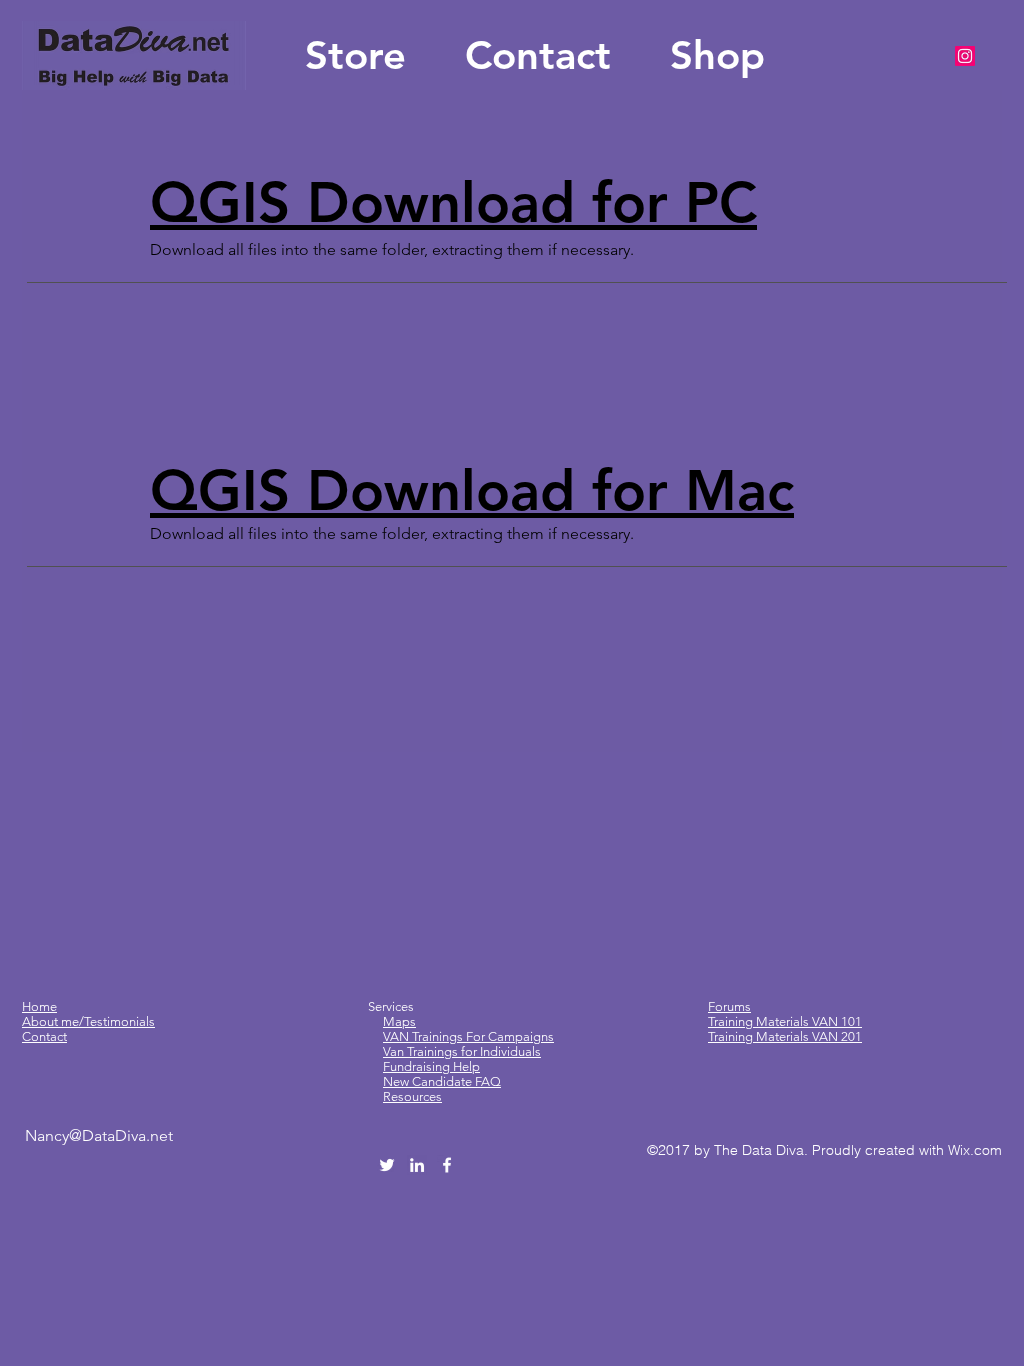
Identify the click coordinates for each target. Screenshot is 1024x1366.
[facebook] (447, 1165)
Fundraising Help (431, 1066)
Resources (412, 1096)
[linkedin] (417, 1165)
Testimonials (119, 1021)
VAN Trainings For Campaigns (468, 1036)
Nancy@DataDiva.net (99, 1135)
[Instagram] (965, 56)
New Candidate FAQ (442, 1081)
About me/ (53, 1021)
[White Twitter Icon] (387, 1165)
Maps (399, 1021)
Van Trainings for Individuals (462, 1051)
